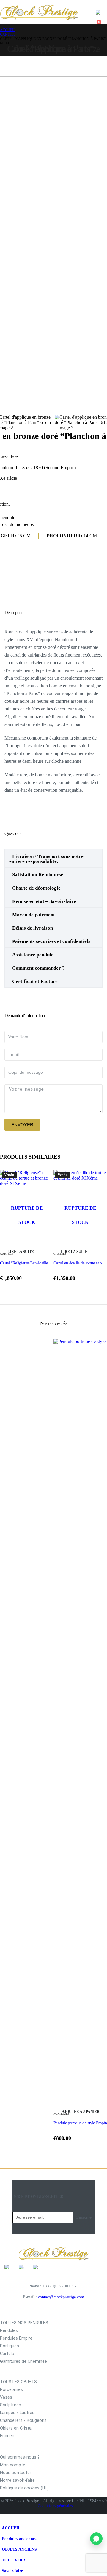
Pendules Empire (16, 2338)
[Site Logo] (39, 12)
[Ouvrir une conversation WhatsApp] (96, 2539)
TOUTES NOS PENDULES (24, 2323)
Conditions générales (55, 2506)
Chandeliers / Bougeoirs (23, 2420)
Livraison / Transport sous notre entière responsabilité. (46, 859)
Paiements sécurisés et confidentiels (51, 941)
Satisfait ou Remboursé (38, 875)
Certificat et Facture (35, 981)
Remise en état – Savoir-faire (44, 901)
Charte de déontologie (36, 888)
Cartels (7, 2354)
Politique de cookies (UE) (24, 2488)
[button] (103, 4)
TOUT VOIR (14, 2560)
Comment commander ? (38, 968)
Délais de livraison (33, 928)
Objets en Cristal (16, 2428)
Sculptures (11, 2405)
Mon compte (13, 2465)
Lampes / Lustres (17, 2413)
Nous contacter (16, 2473)
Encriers (8, 2436)
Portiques (10, 2346)
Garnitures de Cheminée (23, 2361)
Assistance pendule (33, 955)
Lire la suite (21, 1252)
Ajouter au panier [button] (81, 2112)
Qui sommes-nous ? (20, 2457)
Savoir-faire (12, 2571)
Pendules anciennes (19, 2539)
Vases (6, 2397)
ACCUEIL (11, 2528)
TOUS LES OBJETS (18, 2382)
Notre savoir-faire (17, 2480)
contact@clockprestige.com (61, 2297)
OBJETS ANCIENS (19, 2549)
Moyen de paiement (34, 915)
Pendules (9, 2331)
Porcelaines (11, 2390)
